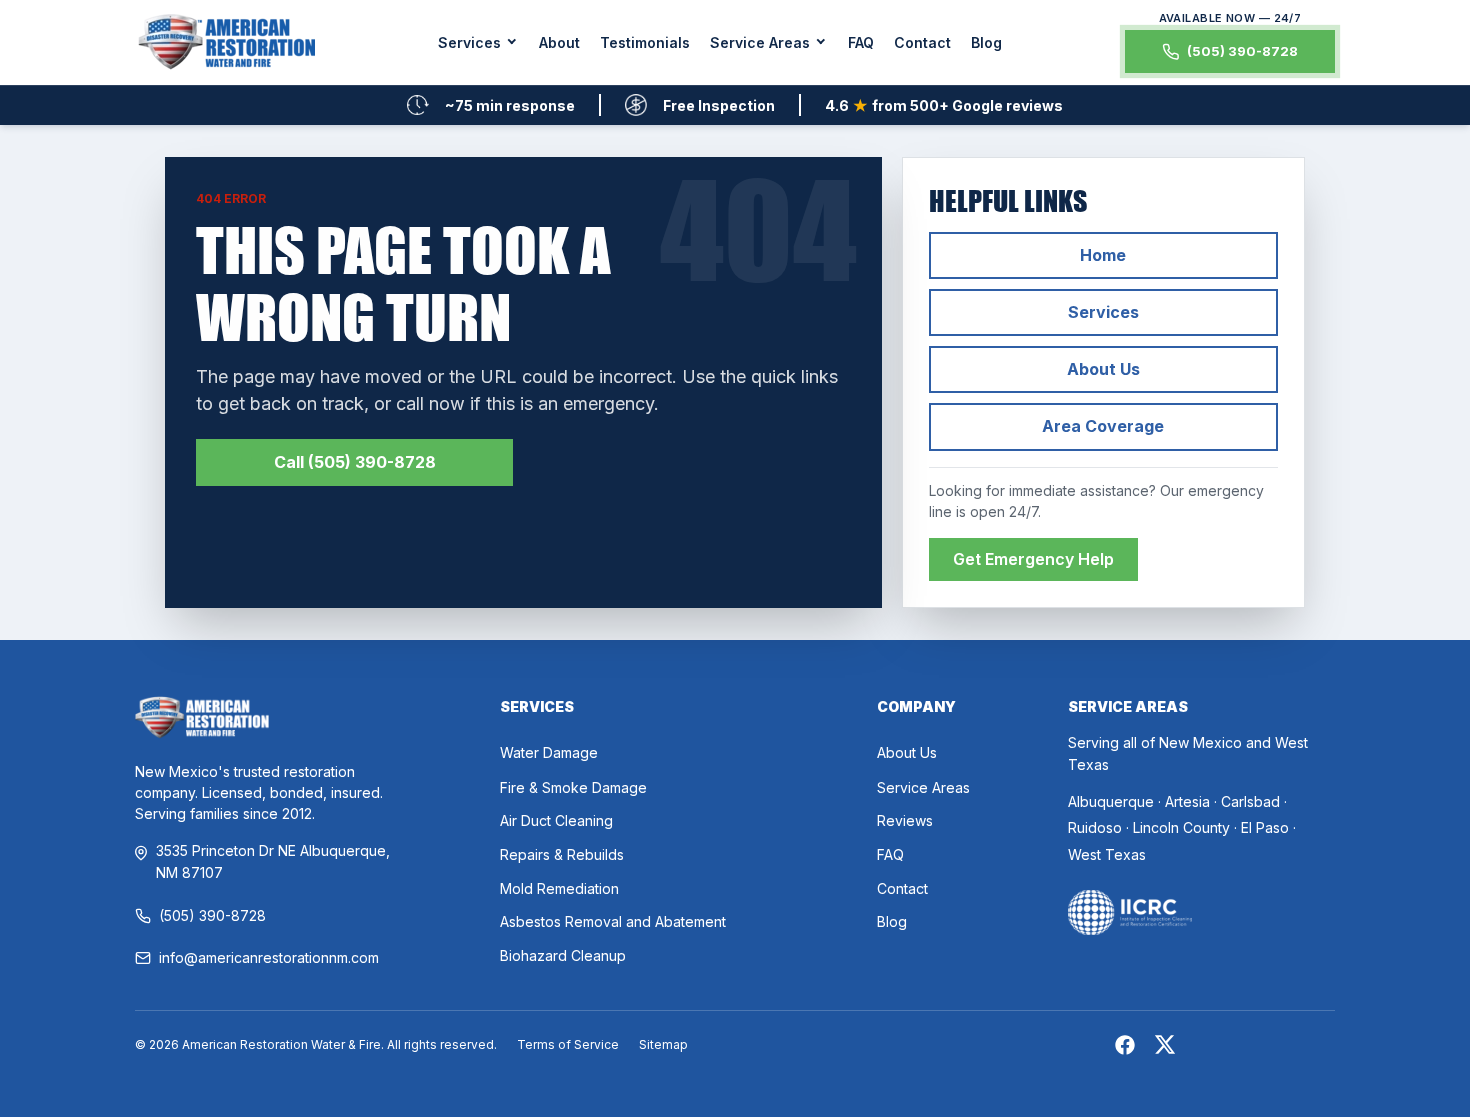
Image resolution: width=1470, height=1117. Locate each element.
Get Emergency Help (1033, 559)
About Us (1103, 369)
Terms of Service (568, 1044)
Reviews (905, 820)
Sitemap (663, 1044)
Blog (986, 42)
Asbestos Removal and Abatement (613, 921)
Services (1103, 312)
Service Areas (923, 787)
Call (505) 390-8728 (355, 462)
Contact (922, 42)
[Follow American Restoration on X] (1165, 1048)
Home (1103, 255)
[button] (478, 42)
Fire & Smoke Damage (573, 787)
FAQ (861, 42)
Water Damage (549, 752)
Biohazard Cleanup (563, 955)
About (559, 42)
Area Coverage (1103, 426)
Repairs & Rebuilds (562, 854)
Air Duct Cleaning (556, 820)
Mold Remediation (559, 888)
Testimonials (645, 42)
